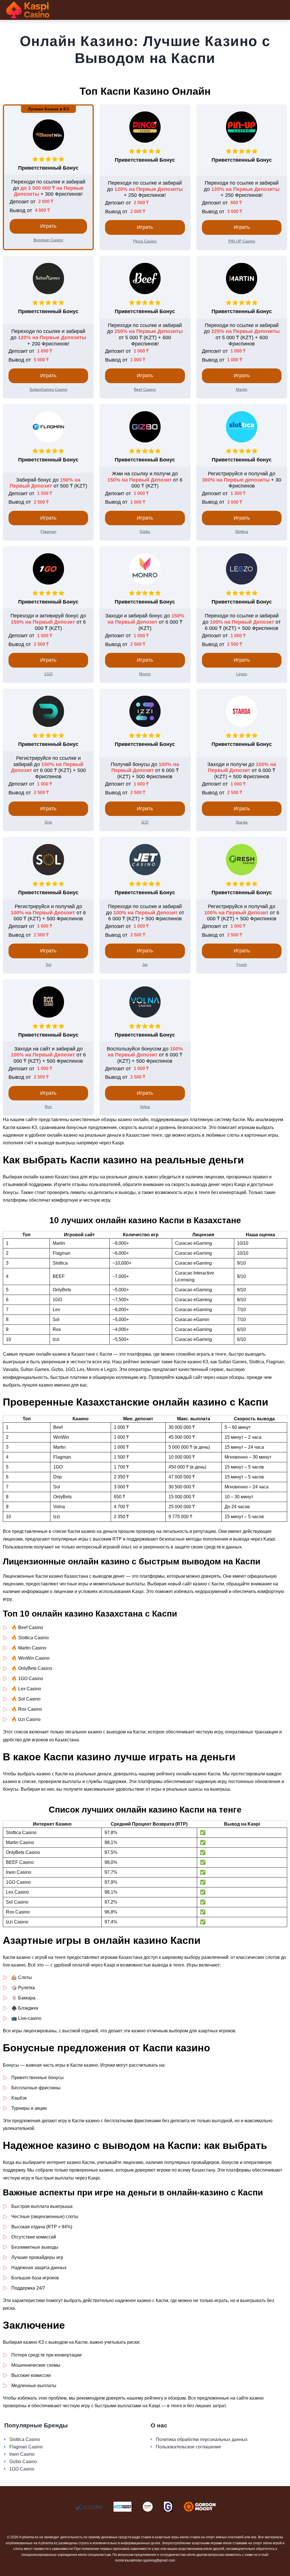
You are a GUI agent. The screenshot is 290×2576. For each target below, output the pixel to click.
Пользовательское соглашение (188, 2447)
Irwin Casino (22, 2454)
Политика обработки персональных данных (202, 2439)
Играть (48, 226)
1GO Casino (22, 2469)
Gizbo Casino (23, 2462)
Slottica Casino (25, 2439)
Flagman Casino (26, 2447)
